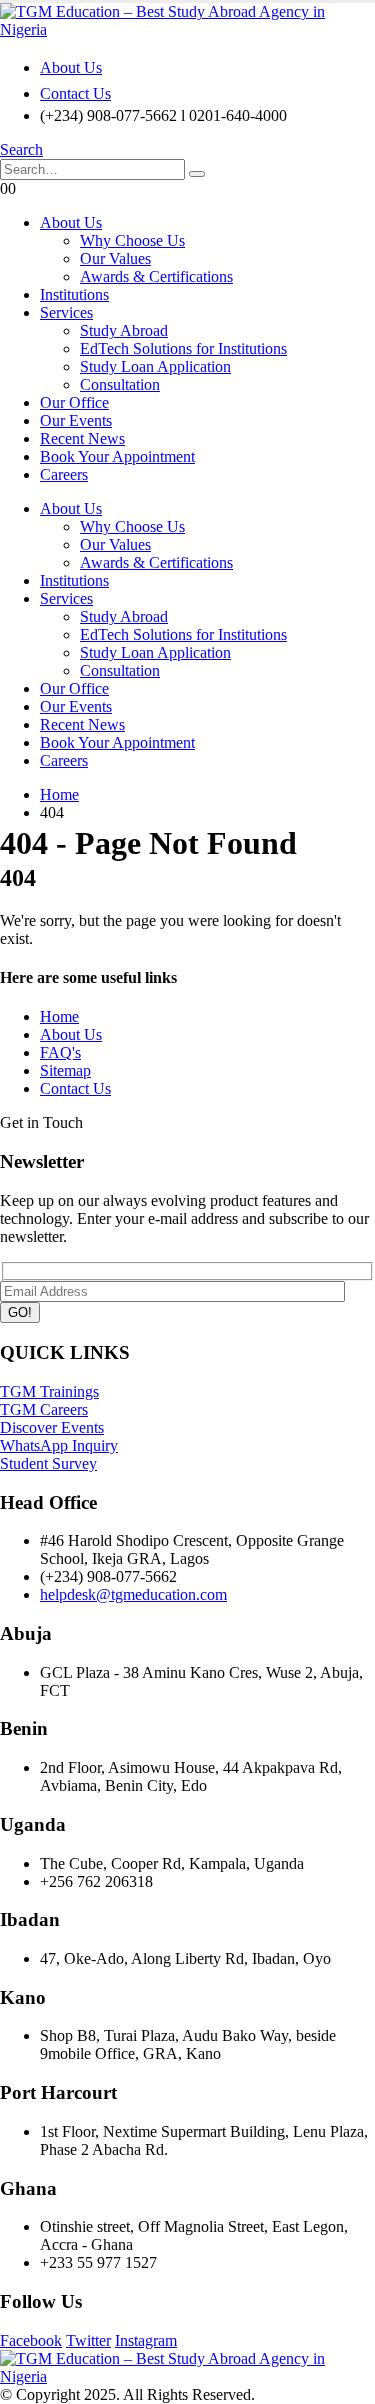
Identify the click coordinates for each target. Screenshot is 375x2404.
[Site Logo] (187, 29)
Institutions (74, 294)
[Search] (197, 174)
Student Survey (48, 1463)
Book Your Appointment (117, 456)
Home (59, 1016)
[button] (21, 149)
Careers (64, 474)
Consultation (120, 384)
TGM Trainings (49, 1391)
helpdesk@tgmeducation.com (133, 1594)
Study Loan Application (155, 366)
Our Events (76, 420)
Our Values (115, 258)
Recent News (82, 438)
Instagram (146, 2340)
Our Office (74, 402)
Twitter (88, 2340)
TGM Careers (44, 1409)
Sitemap (65, 1070)
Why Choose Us (132, 240)
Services (66, 312)
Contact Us (75, 93)
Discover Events (52, 1427)
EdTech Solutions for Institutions (183, 348)
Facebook (31, 2340)
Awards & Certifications (156, 276)
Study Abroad (124, 330)
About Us (71, 67)
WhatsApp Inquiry (59, 1445)
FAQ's (60, 1052)
